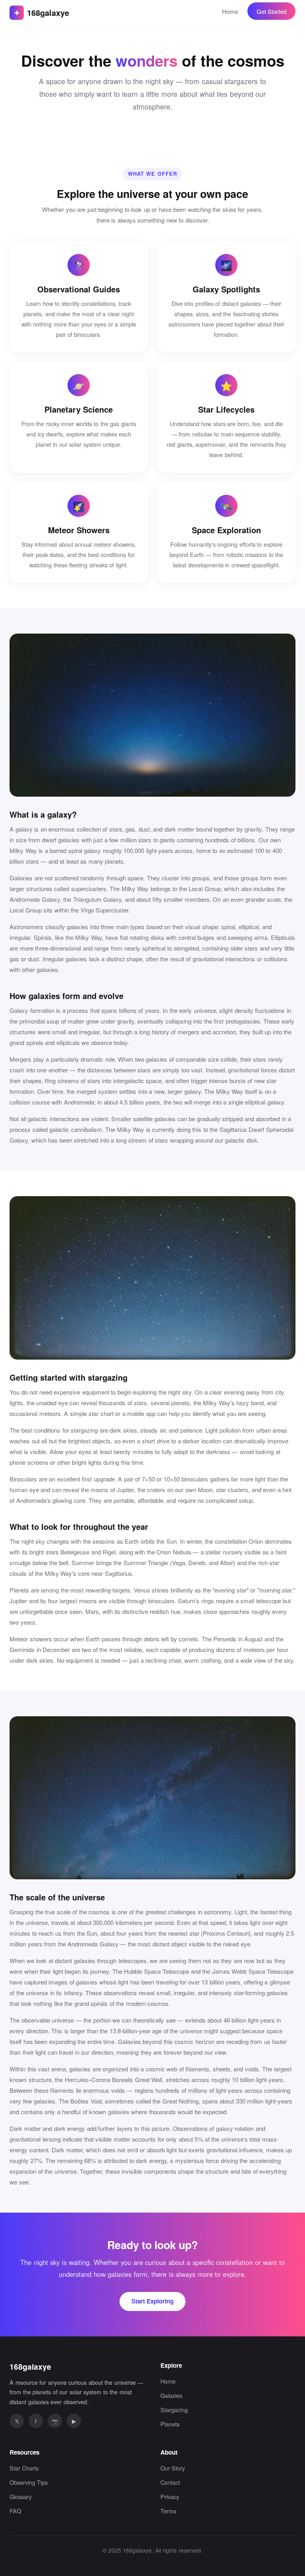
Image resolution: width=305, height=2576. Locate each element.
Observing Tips (29, 2482)
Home (230, 11)
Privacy (170, 2496)
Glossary (21, 2496)
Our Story (173, 2468)
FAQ (15, 2511)
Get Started (271, 11)
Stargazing (174, 2410)
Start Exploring (152, 2301)
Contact (170, 2482)
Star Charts (24, 2468)
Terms (168, 2511)
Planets (170, 2424)
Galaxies (171, 2395)
